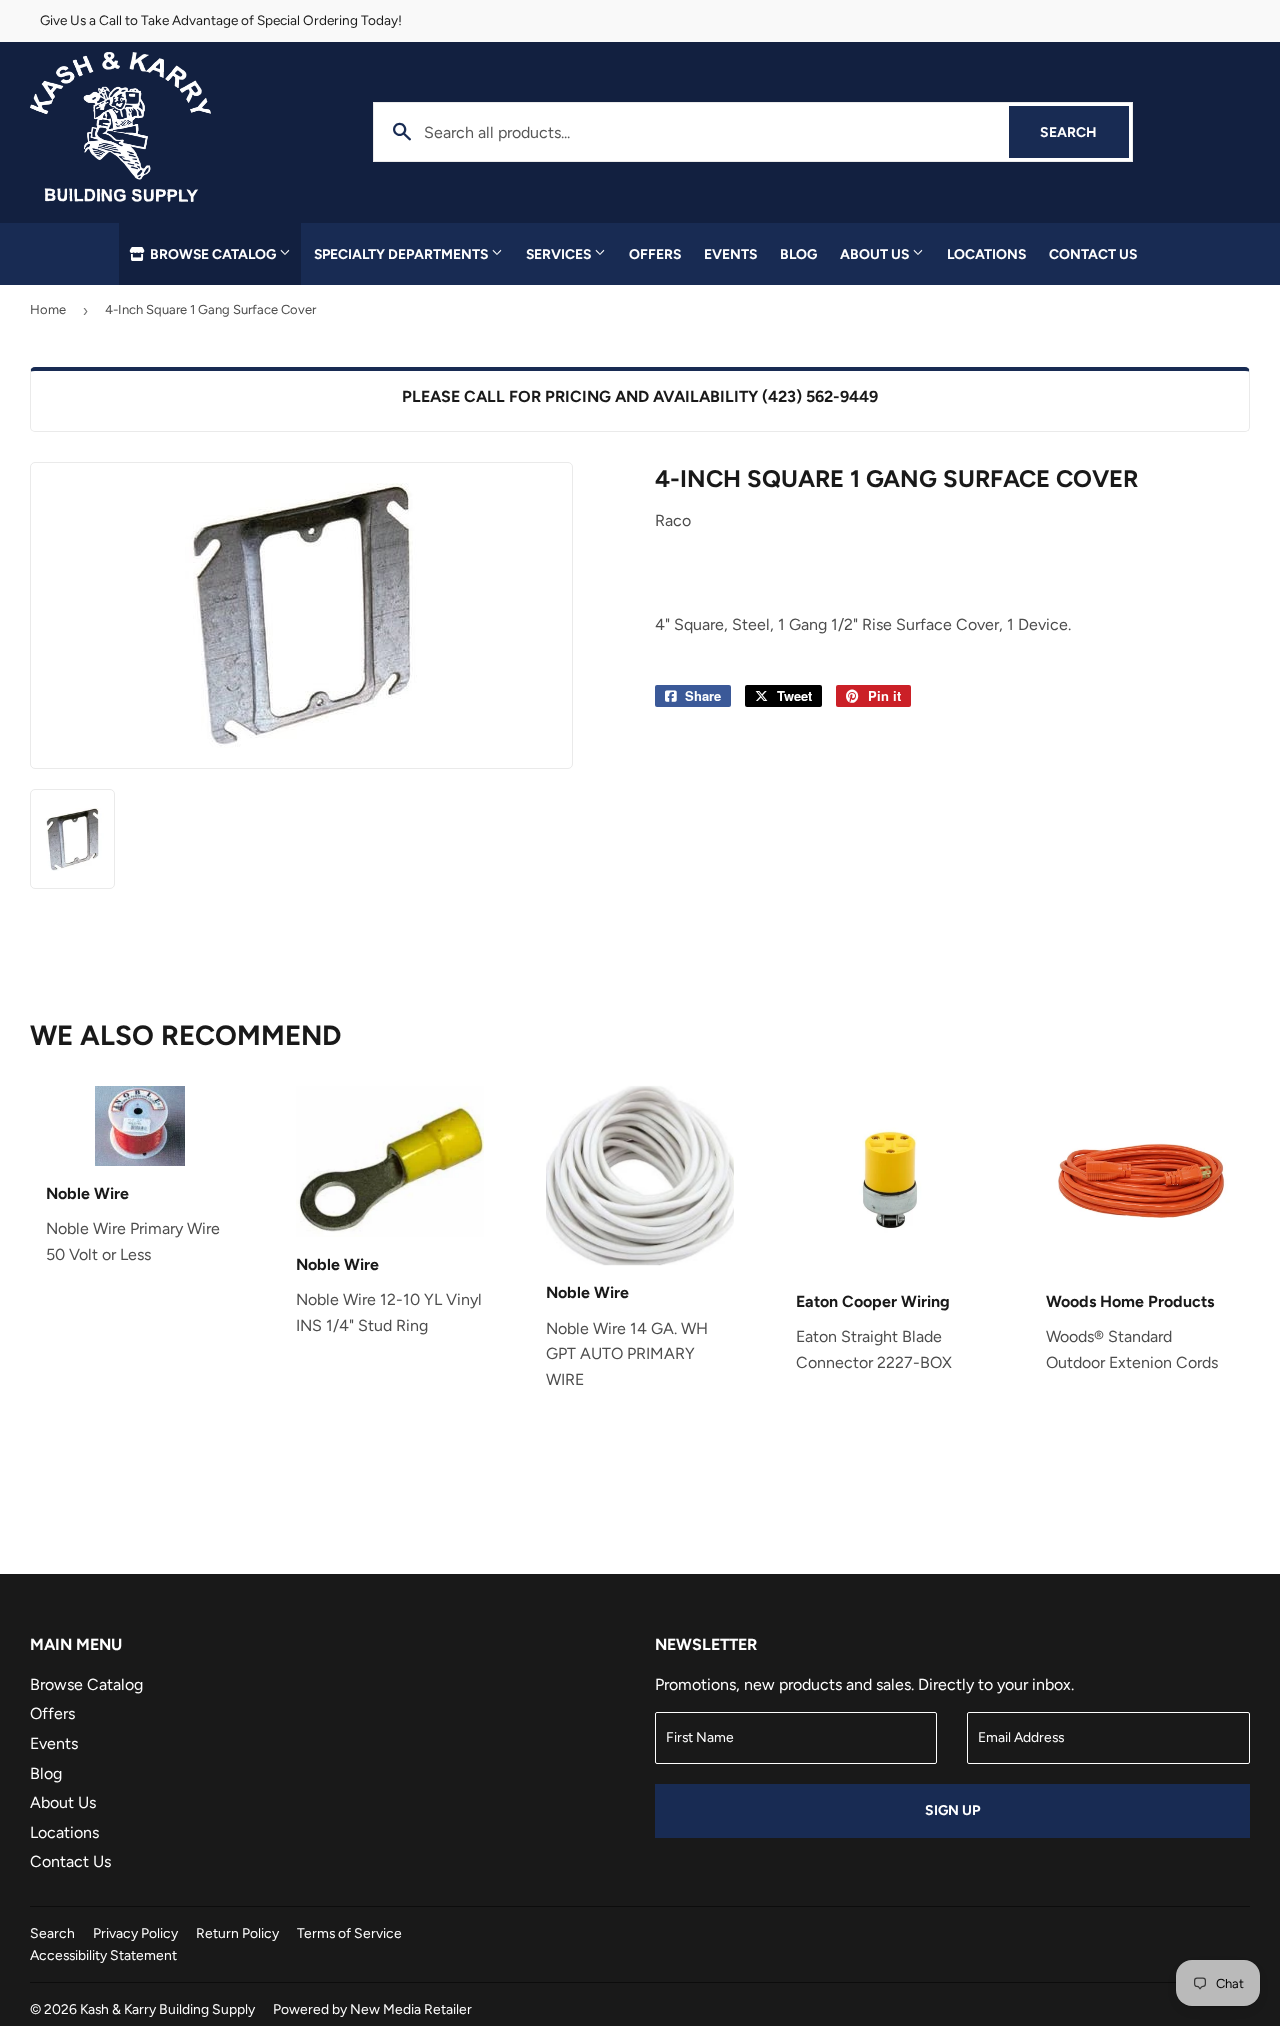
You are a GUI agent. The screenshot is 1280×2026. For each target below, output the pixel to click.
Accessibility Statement (103, 1955)
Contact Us (1093, 254)
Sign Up (952, 1810)
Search (1084, 132)
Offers (655, 254)
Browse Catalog (213, 254)
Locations (986, 254)
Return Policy (237, 1933)
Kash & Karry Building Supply (167, 2009)
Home (48, 309)
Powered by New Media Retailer (372, 2009)
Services (560, 254)
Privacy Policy (135, 1933)
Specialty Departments (402, 254)
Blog (798, 254)
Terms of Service (349, 1933)
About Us (876, 254)
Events (730, 254)
